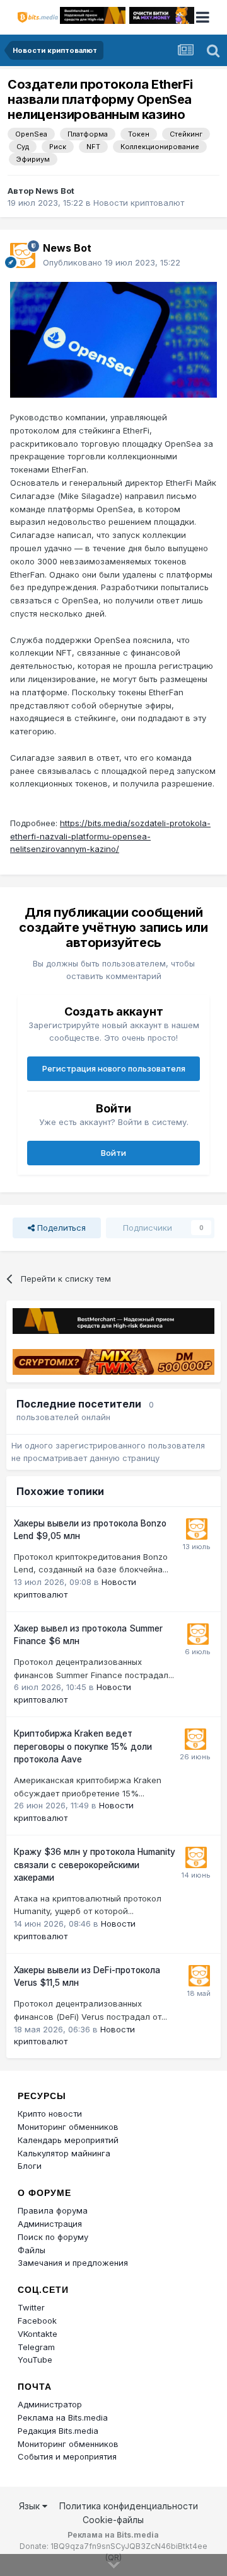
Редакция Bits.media (58, 2431)
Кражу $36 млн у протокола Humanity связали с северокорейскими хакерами (95, 1865)
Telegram (36, 2347)
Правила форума (53, 2210)
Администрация (50, 2224)
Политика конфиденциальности (129, 2506)
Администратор (50, 2404)
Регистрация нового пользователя (114, 1068)
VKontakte (38, 2334)
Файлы (32, 2250)
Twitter (31, 2307)
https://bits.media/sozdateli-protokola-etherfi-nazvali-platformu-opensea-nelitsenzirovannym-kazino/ (110, 836)
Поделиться (60, 1228)
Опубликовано (112, 262)
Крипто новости (50, 2114)
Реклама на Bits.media (63, 2417)
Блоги (30, 2166)
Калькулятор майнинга (64, 2153)
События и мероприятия (67, 2456)
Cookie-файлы (113, 2520)
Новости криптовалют (139, 203)
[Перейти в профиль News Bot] (23, 255)
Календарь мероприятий (68, 2140)
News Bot (55, 191)
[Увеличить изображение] (113, 339)
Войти (113, 1153)
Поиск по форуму (53, 2237)
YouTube (35, 2360)
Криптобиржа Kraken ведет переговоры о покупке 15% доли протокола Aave (83, 1746)
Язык (31, 2506)
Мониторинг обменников (68, 2127)
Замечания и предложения (73, 2263)
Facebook (37, 2321)
